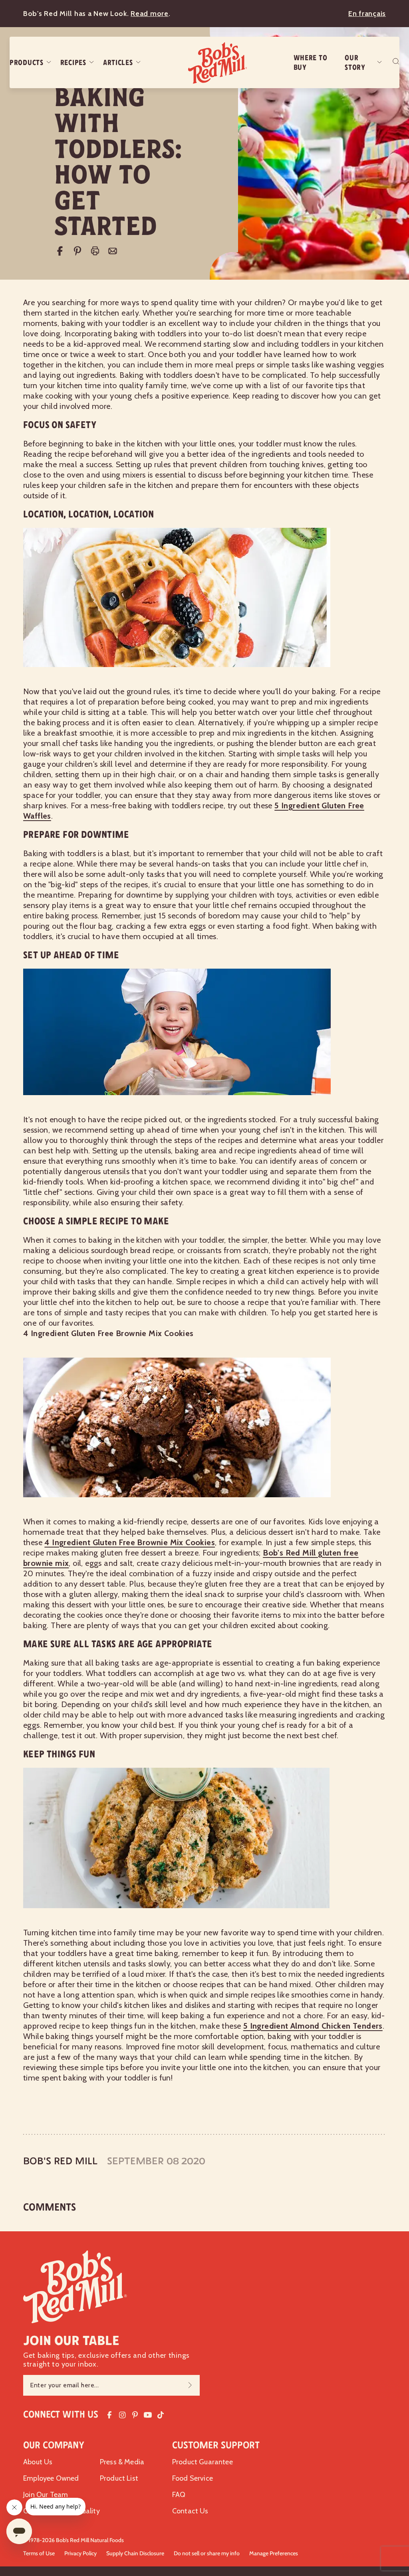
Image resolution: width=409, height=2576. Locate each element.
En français (367, 14)
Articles (118, 63)
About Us (38, 2462)
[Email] (113, 251)
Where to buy (311, 63)
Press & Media (122, 2462)
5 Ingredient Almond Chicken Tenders (313, 2026)
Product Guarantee (203, 2462)
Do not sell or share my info (207, 2553)
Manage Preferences (274, 2553)
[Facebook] (60, 251)
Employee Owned (51, 2478)
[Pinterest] (77, 251)
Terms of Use (39, 2553)
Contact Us (190, 2511)
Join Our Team (46, 2495)
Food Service (193, 2478)
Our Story (355, 63)
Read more (149, 14)
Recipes (73, 63)
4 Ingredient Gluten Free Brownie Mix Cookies (130, 1542)
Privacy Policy (80, 2553)
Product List (119, 2478)
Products (27, 63)
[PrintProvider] (95, 251)
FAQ (179, 2495)
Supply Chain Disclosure (135, 2553)
